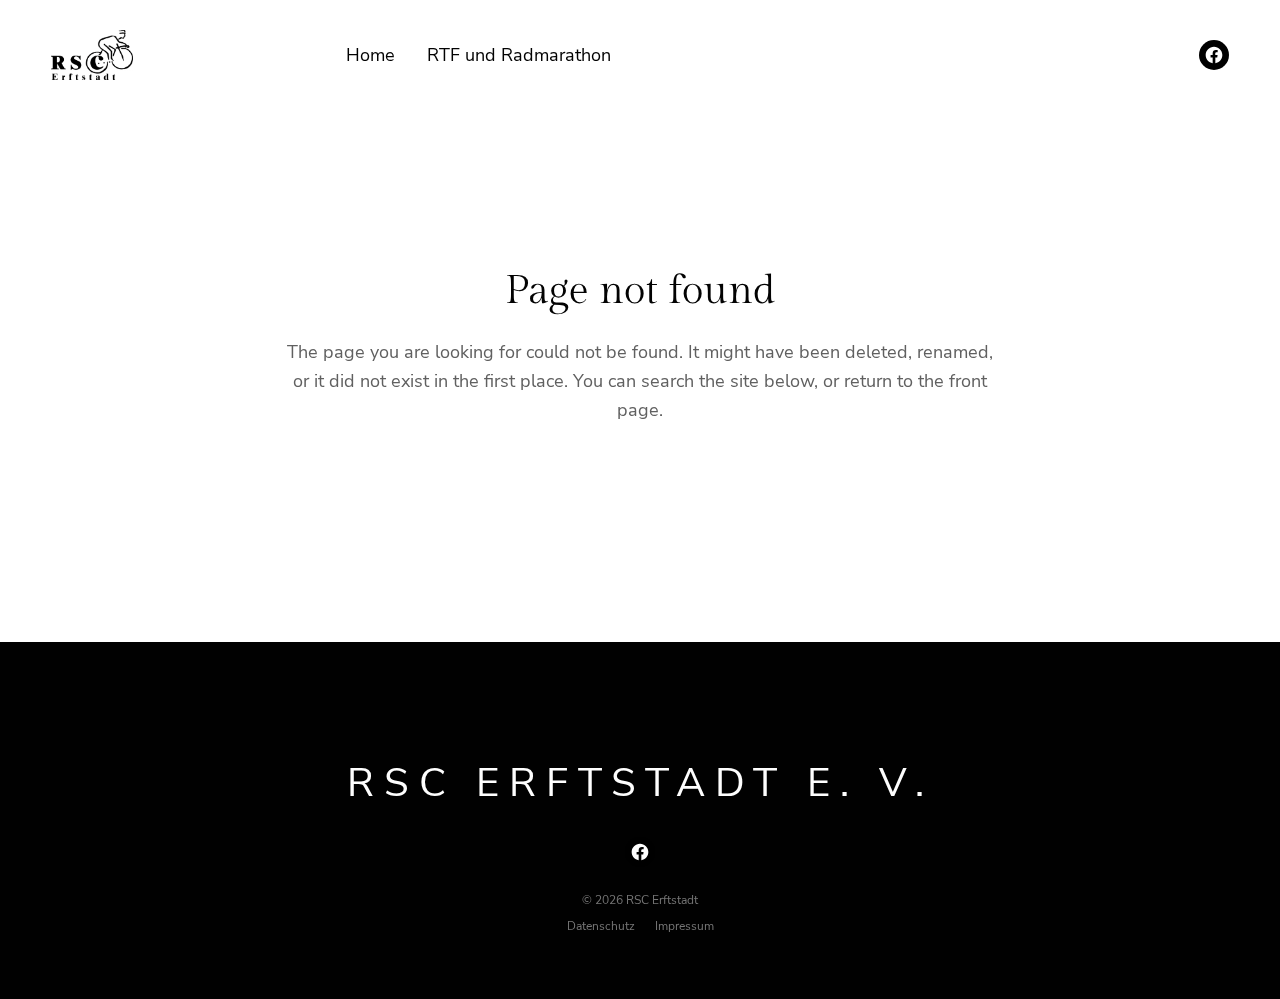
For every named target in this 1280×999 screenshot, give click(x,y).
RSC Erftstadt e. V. (640, 783)
